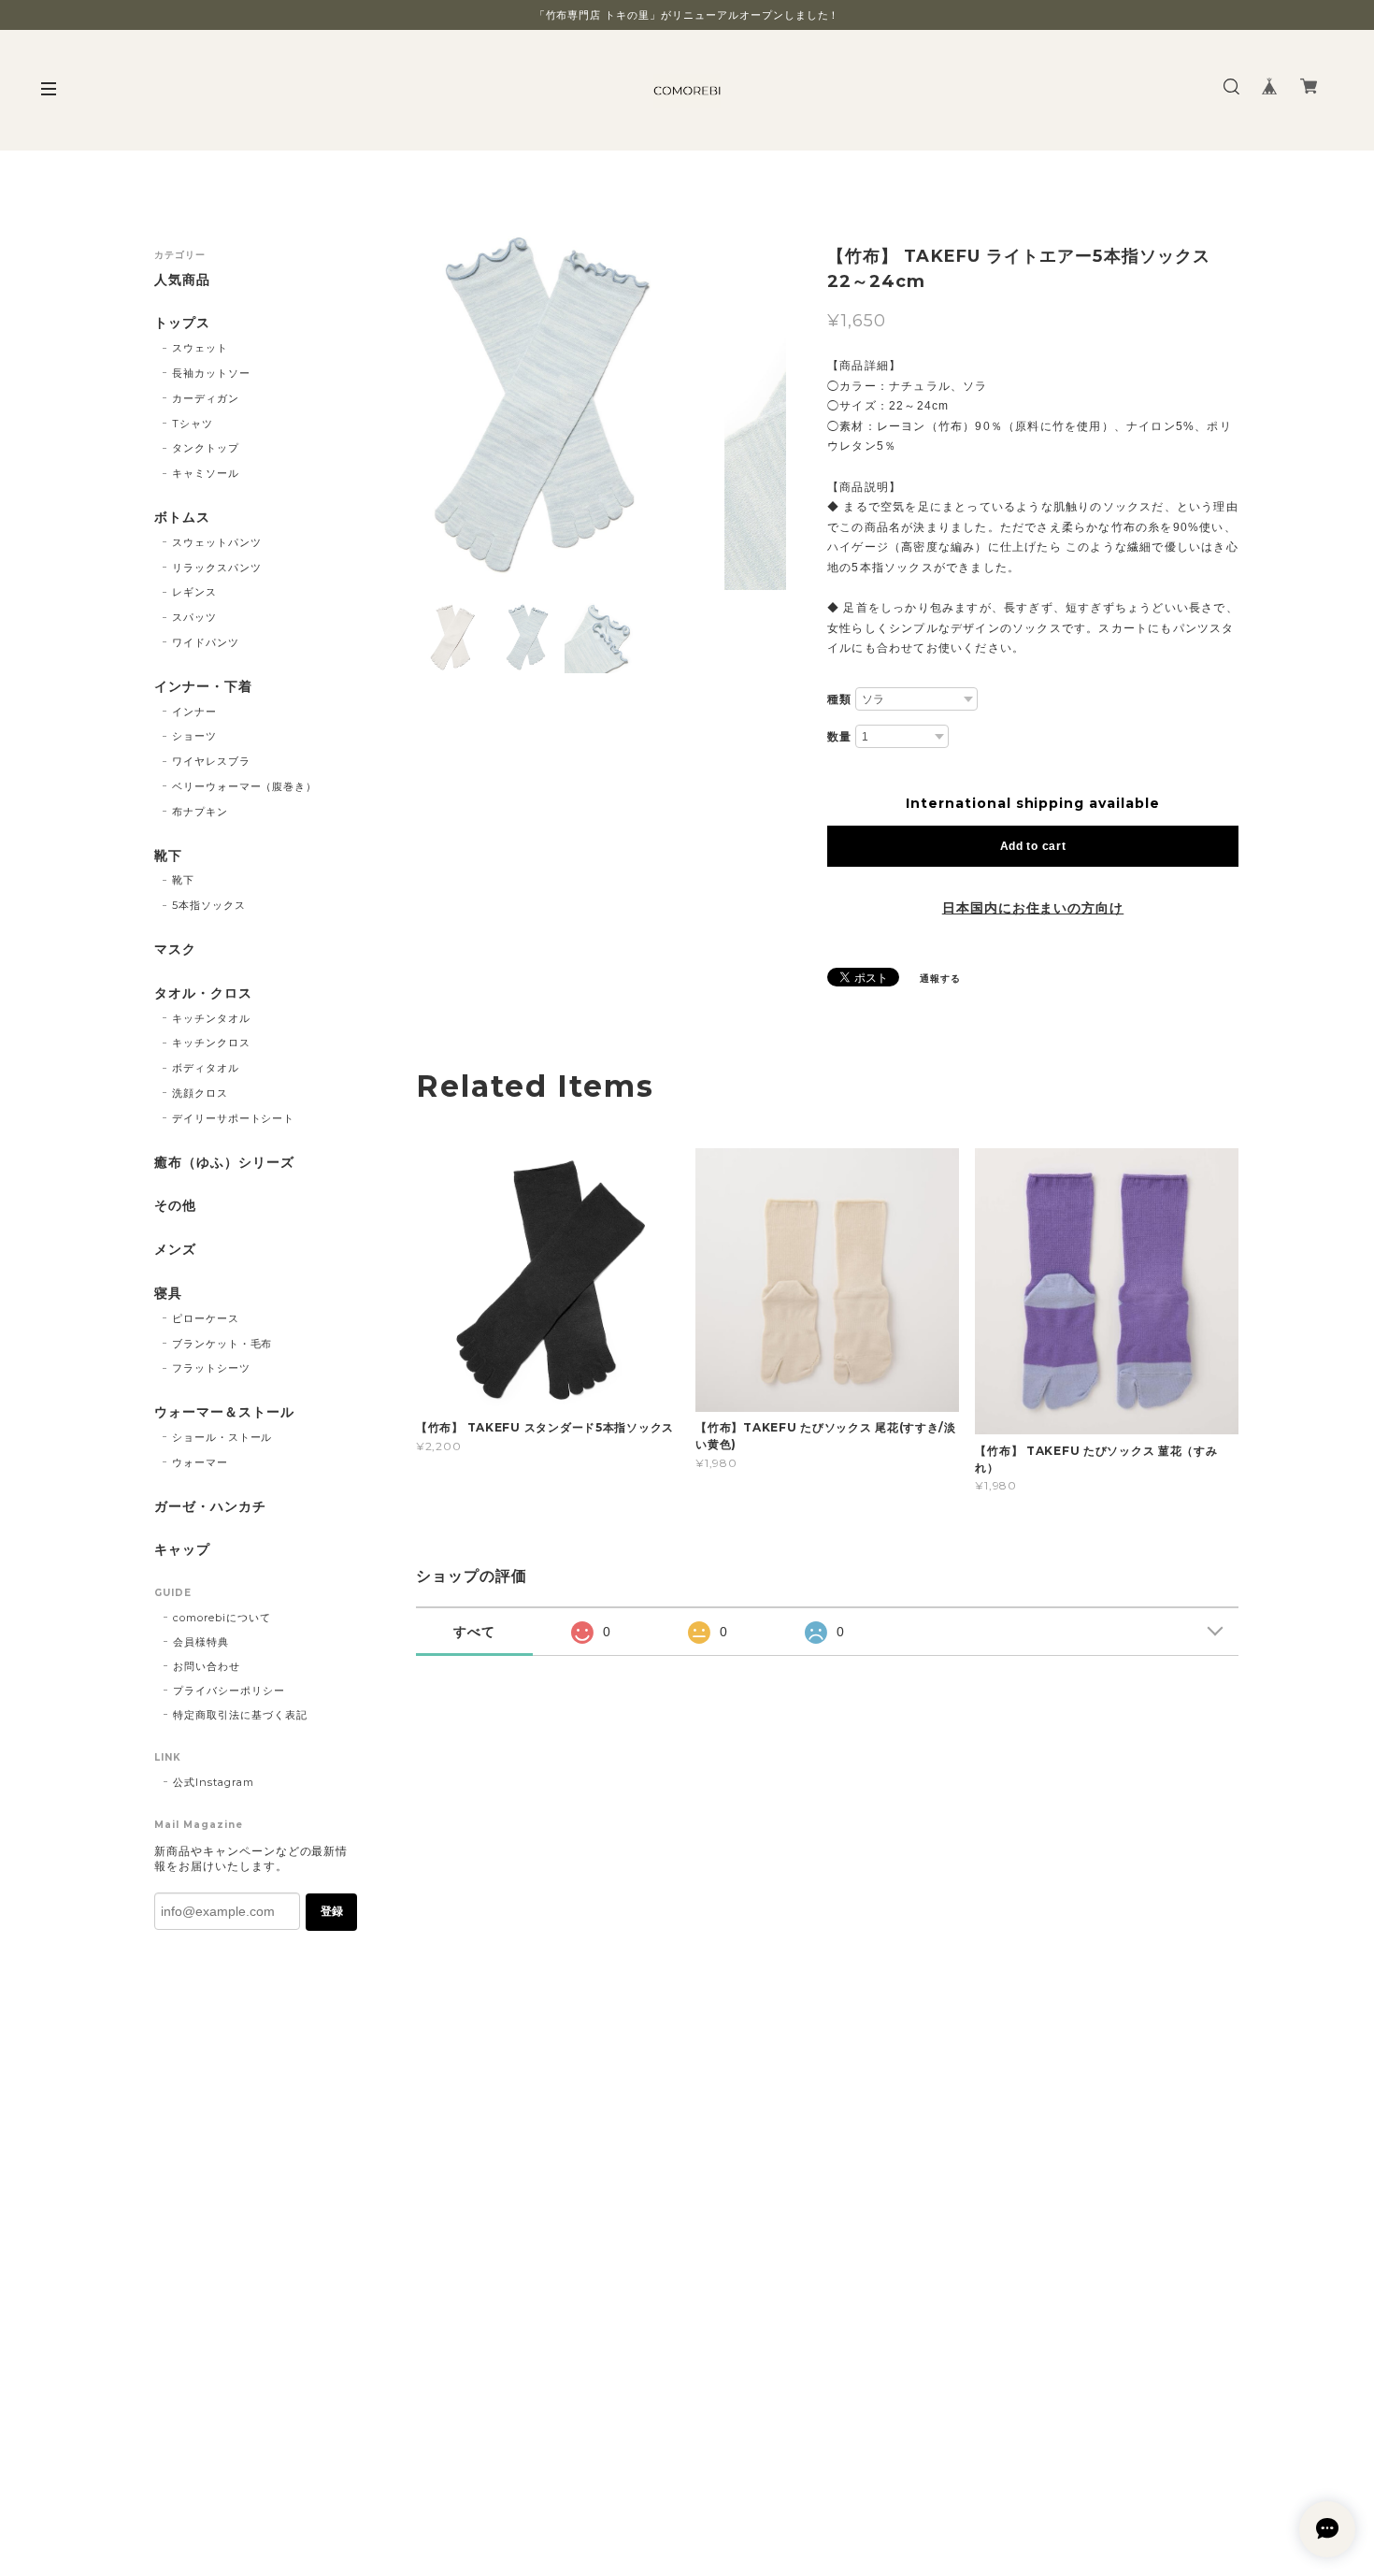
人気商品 (182, 280)
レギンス (194, 592)
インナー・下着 (203, 687)
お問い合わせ (207, 1666)
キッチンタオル (211, 1018)
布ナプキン (200, 812)
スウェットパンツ (217, 542)
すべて (474, 1632)
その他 (175, 1206)
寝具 (168, 1294)
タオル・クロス (203, 993)
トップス (182, 323)
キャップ (182, 1550)
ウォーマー (200, 1462)
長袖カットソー (211, 373)
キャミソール (206, 473)
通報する (940, 979)
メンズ (175, 1250)
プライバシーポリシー (229, 1691)
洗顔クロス (200, 1093)
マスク (175, 950)
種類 (839, 699)
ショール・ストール (222, 1437)
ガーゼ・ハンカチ (210, 1507)
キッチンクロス (211, 1043)
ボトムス (182, 518)
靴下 (168, 856)
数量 (839, 737)
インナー (194, 712)
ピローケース (206, 1318)
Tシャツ (193, 424)
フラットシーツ (211, 1368)
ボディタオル (206, 1068)
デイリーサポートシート (234, 1118)
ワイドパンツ (206, 642)
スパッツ (194, 617)
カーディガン (206, 398)
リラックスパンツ (217, 568)
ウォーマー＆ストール (224, 1412)
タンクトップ (206, 448)
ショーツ (194, 736)
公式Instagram (214, 1782)
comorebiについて (222, 1618)
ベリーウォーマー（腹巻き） (244, 786)
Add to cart (1033, 846)
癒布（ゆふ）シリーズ (224, 1163)
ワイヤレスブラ (211, 761)
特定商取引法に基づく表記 (240, 1715)
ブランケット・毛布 (222, 1344)
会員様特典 (201, 1642)
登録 (332, 1911)
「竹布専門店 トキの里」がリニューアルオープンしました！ (687, 15)
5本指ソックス (209, 905)
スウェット (200, 348)
